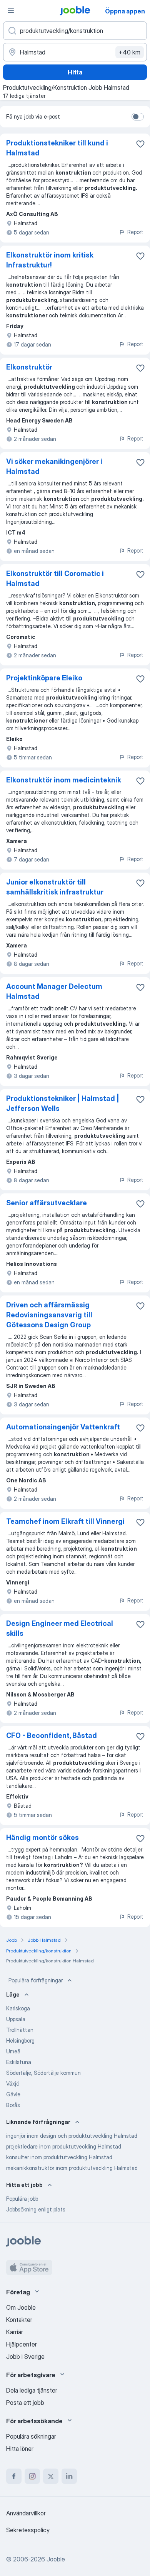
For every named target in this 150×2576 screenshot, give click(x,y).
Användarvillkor (26, 2513)
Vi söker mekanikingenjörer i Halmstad (54, 466)
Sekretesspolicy (28, 2530)
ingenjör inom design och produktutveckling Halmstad (72, 2136)
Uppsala (16, 2019)
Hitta (75, 72)
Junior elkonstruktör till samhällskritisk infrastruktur (55, 887)
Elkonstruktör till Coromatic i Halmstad (55, 578)
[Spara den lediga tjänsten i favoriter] (140, 144)
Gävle (13, 2094)
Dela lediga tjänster (32, 2390)
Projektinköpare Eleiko (44, 678)
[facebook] (14, 2476)
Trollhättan (20, 2030)
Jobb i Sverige (25, 2357)
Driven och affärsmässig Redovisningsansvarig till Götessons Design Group (49, 1315)
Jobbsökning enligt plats (36, 2209)
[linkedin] (69, 2476)
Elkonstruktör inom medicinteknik (64, 780)
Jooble (56, 2559)
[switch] (138, 117)
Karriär (15, 2332)
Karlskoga (18, 2008)
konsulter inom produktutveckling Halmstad (59, 2157)
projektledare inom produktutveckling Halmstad (64, 2146)
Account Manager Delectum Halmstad (54, 991)
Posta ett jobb (25, 2403)
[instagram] (32, 2476)
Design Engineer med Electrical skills (60, 1628)
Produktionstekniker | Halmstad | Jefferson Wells (63, 1103)
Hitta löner (20, 2449)
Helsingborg (20, 2041)
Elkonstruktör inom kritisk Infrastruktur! (50, 260)
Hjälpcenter (22, 2344)
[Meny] (11, 11)
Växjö (13, 2083)
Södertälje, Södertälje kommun (43, 2073)
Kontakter (19, 2320)
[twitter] (51, 2476)
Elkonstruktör (29, 367)
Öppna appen (125, 11)
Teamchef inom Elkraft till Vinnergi (65, 1521)
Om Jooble (21, 2307)
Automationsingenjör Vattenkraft (63, 1427)
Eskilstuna (19, 2062)
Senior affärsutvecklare (47, 1203)
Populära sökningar (31, 2436)
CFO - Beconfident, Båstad (52, 1735)
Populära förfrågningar (36, 1980)
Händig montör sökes (42, 1838)
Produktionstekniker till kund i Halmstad (57, 148)
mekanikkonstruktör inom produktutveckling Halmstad (72, 2168)
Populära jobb (22, 2199)
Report (135, 232)
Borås (13, 2105)
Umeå (13, 2051)
